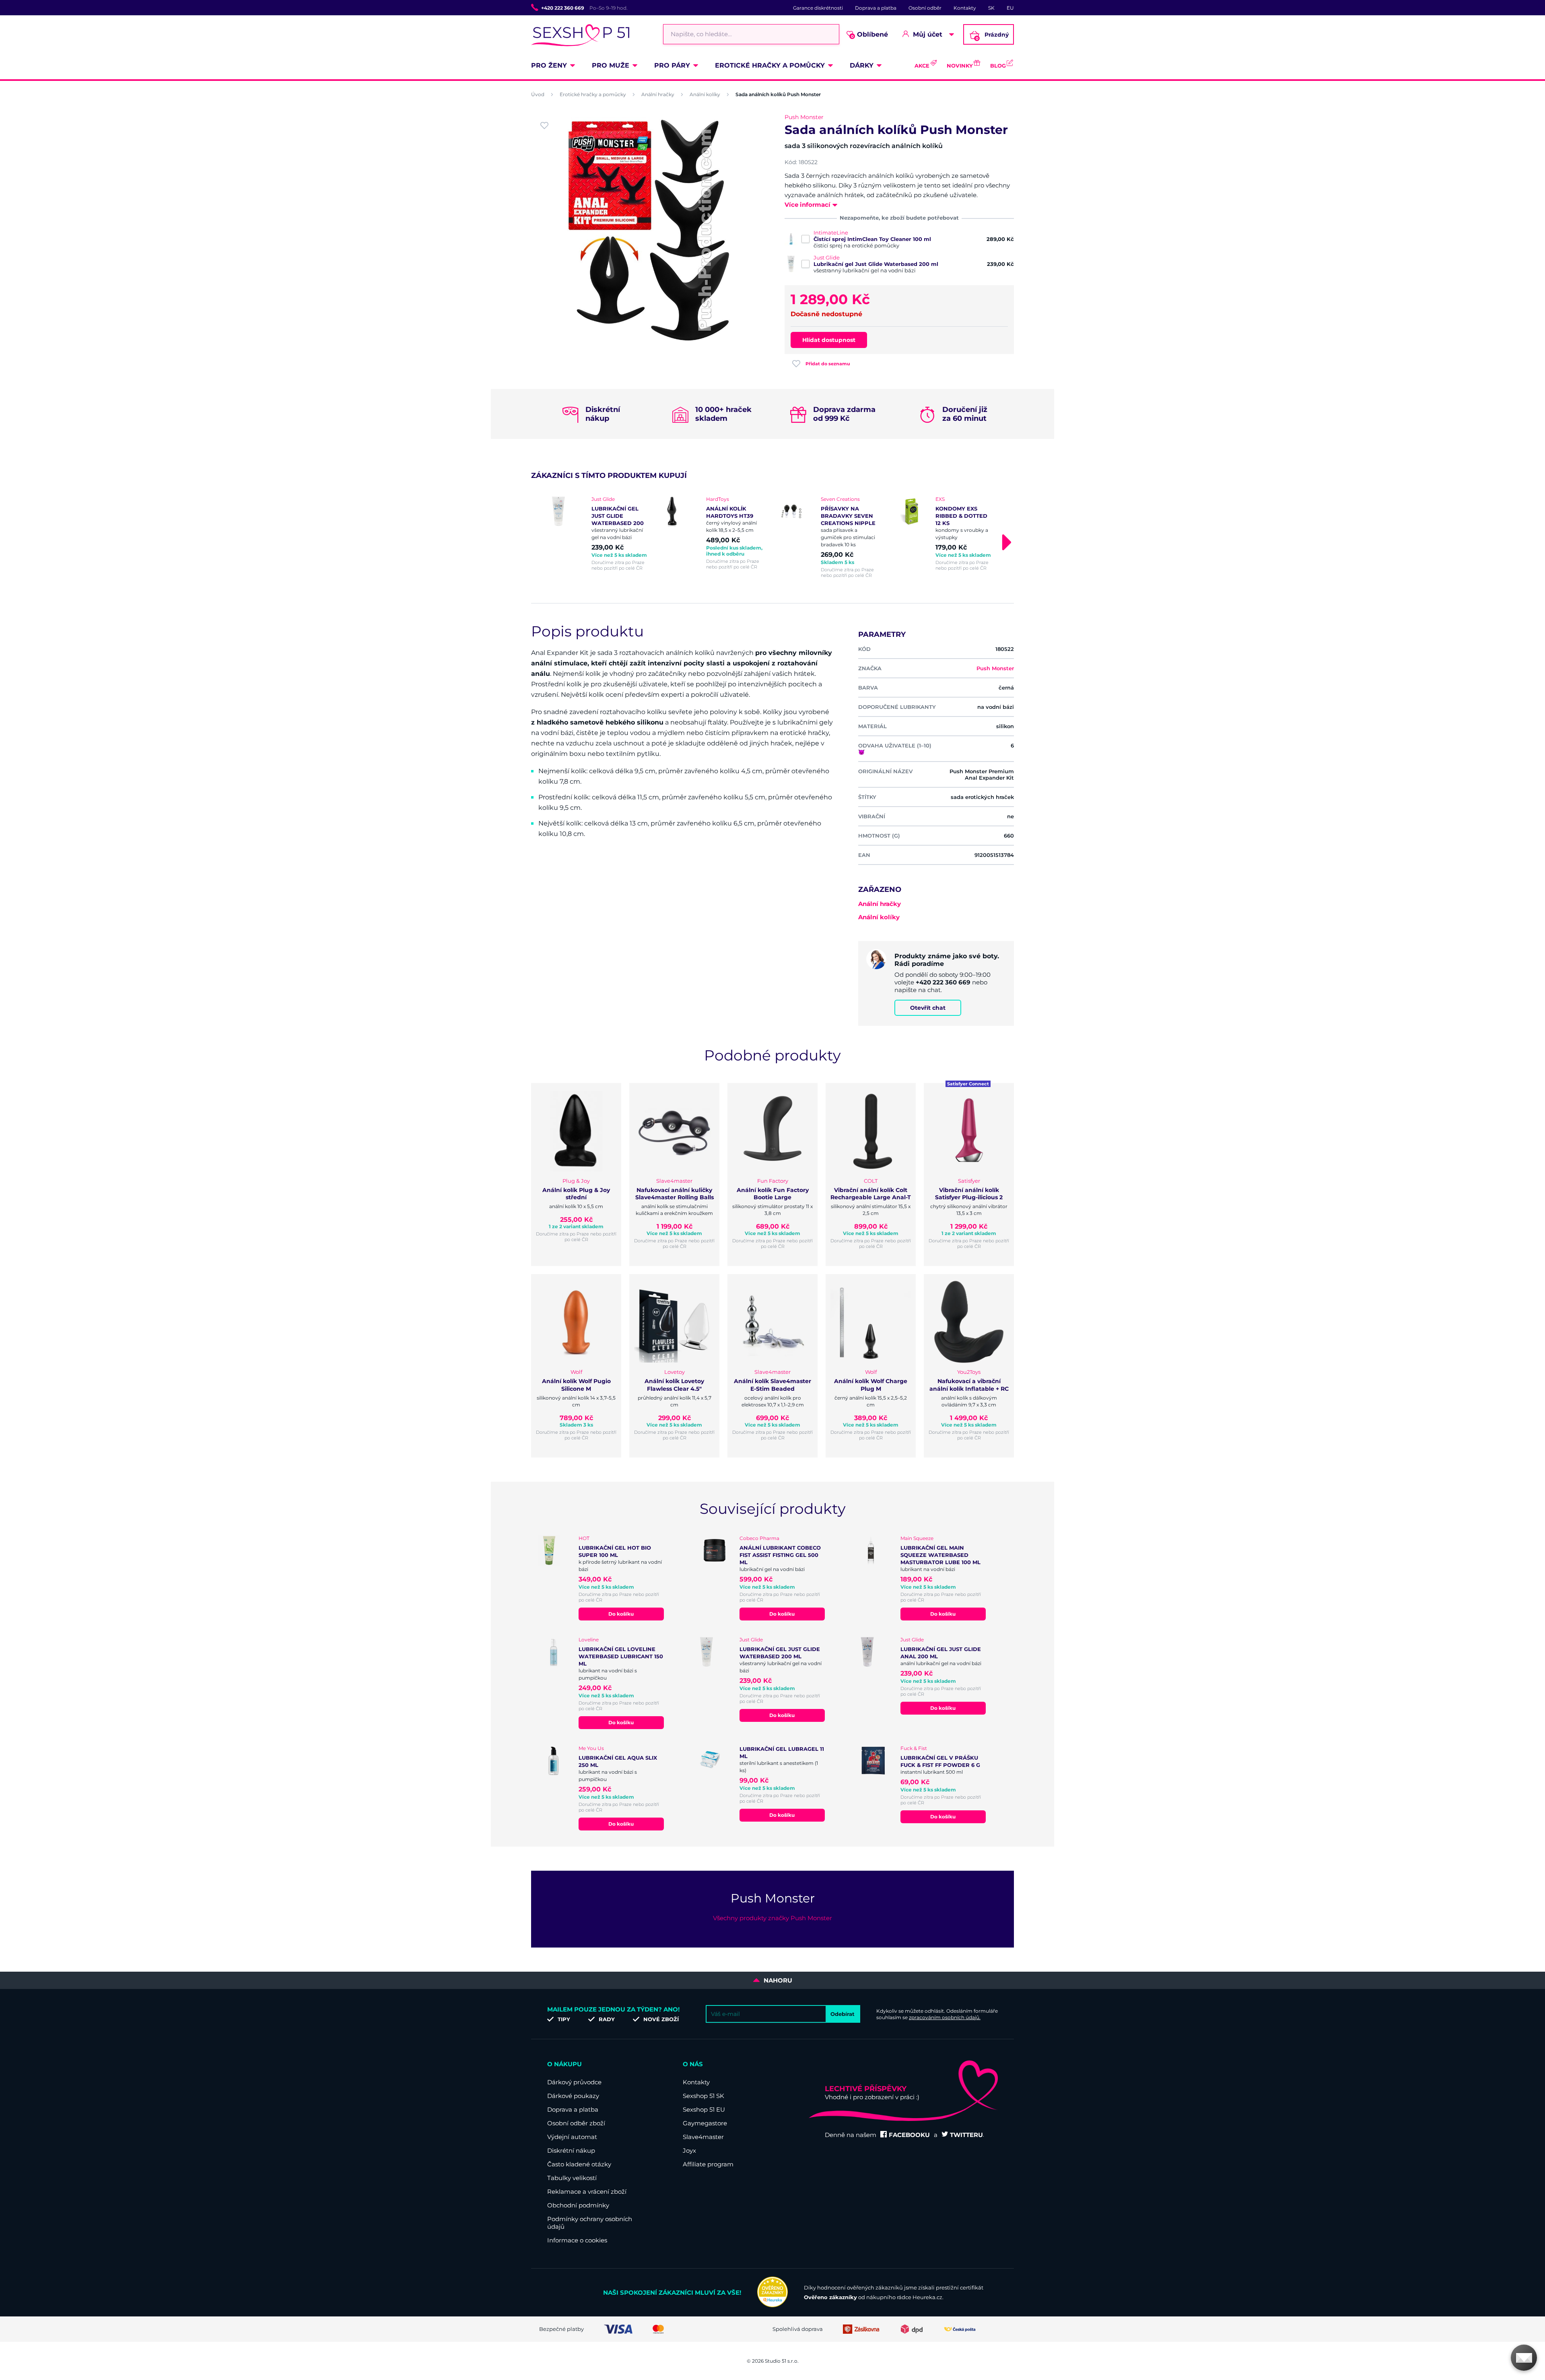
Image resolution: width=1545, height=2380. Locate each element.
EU (1010, 8)
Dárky (862, 65)
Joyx (689, 2150)
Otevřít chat (928, 1008)
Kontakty (965, 8)
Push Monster (804, 117)
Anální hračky (658, 94)
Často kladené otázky (579, 2164)
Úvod (538, 94)
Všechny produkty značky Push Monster (772, 1918)
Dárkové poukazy (573, 2096)
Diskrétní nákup (571, 2150)
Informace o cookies (577, 2240)
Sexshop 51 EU (704, 2109)
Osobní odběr (925, 8)
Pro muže (611, 65)
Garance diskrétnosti (818, 8)
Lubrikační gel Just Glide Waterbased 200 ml (876, 264)
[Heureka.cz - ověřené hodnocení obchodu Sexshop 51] (772, 2305)
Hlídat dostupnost (829, 340)
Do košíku (621, 1614)
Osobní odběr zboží (576, 2123)
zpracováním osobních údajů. (945, 2017)
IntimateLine (831, 233)
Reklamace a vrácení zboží (587, 2192)
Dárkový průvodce (574, 2082)
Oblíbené (870, 35)
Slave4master (703, 2137)
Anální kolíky (705, 94)
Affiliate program (708, 2164)
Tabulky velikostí (572, 2178)
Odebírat (843, 2014)
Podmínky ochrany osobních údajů (590, 2223)
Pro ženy (549, 65)
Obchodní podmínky (578, 2205)
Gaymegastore (705, 2123)
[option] (600, 533)
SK (991, 8)
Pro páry (672, 65)
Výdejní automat (572, 2137)
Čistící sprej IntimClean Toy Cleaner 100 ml (872, 239)
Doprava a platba (876, 8)
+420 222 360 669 (563, 8)
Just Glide (827, 257)
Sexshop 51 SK (703, 2096)
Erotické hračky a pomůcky (770, 65)
